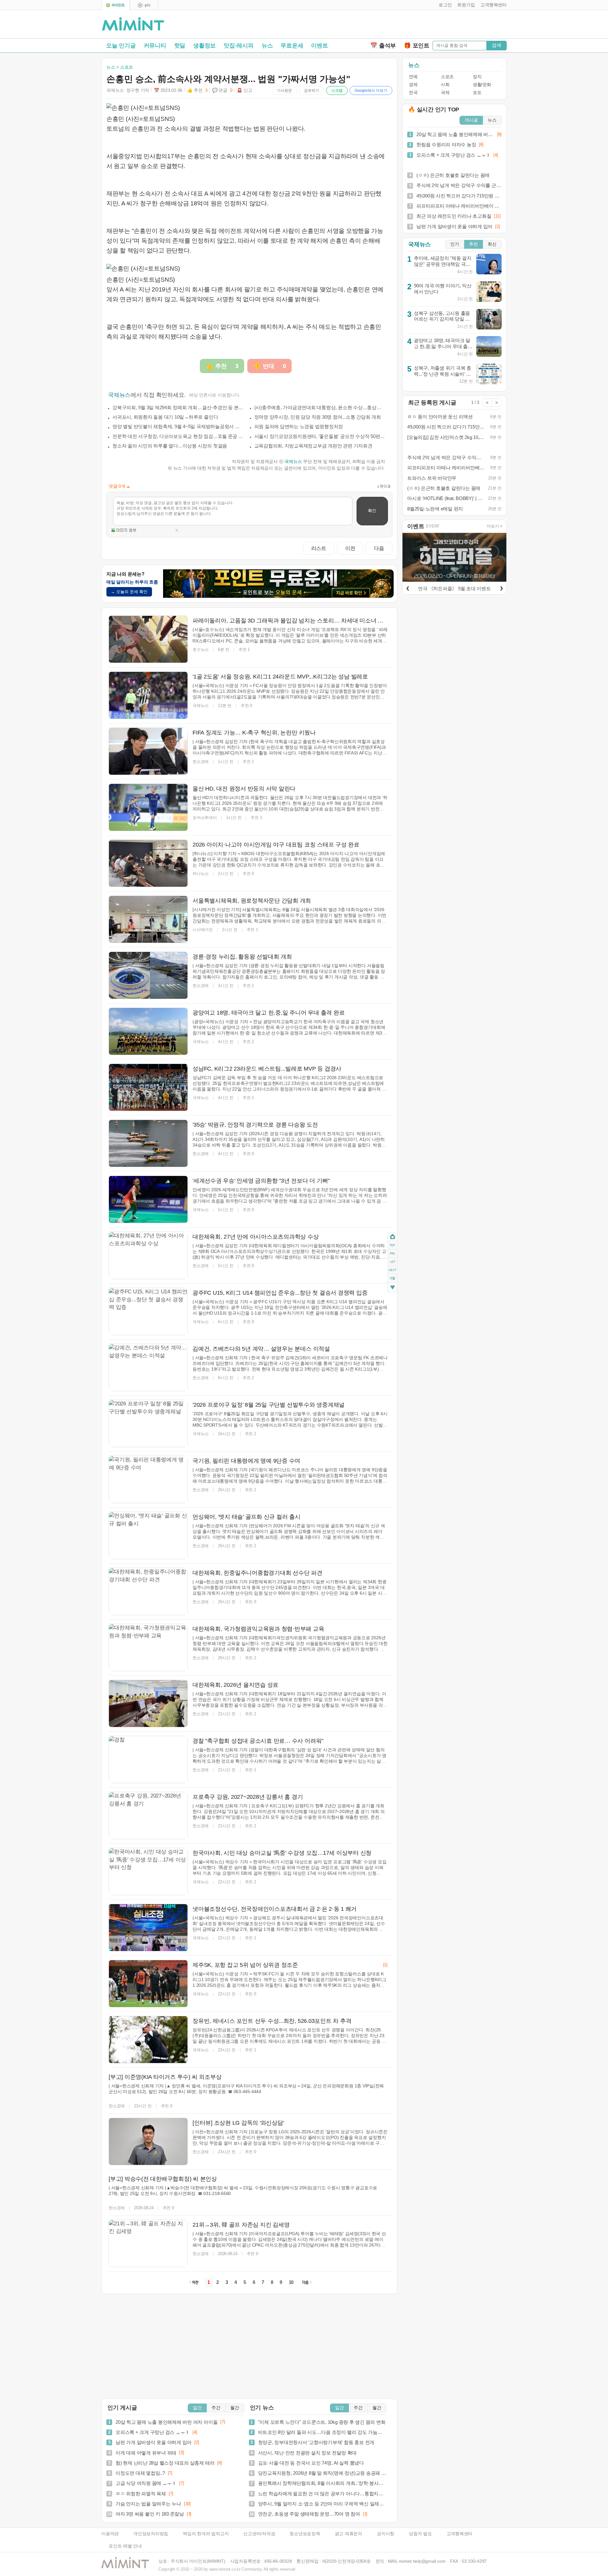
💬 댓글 (222, 90)
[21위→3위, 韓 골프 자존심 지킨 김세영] (148, 2243)
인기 (455, 244)
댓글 (393, 1279)
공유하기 (312, 91)
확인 (372, 511)
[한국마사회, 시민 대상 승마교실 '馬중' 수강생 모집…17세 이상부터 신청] (148, 1872)
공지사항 (386, 2534)
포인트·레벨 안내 (125, 2546)
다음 (379, 548)
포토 (477, 93)
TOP (393, 1245)
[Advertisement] (433, 26)
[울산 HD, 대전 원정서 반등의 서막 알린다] (148, 807)
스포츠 (447, 77)
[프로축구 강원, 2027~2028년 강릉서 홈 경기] (148, 1816)
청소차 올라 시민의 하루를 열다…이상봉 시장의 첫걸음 (170, 446)
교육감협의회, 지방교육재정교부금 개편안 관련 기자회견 (313, 446)
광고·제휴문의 (348, 2534)
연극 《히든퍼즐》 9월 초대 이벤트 (454, 588)
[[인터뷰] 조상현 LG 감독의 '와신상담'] (148, 2141)
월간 (235, 2408)
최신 (492, 244)
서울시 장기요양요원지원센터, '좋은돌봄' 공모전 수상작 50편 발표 (320, 436)
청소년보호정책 (305, 2534)
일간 (197, 2408)
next (393, 1270)
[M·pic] (144, 5)
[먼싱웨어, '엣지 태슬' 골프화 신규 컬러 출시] (148, 1535)
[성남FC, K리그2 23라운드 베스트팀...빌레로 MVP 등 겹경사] (148, 1087)
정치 (477, 77)
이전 (350, 548)
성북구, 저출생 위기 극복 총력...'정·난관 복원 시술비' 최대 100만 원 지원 (443, 374)
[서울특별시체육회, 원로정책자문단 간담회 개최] (148, 919)
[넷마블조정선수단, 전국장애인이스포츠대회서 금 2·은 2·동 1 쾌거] (148, 1928)
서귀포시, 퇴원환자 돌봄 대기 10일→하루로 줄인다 (165, 417)
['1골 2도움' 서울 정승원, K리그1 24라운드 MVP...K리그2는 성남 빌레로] (148, 695)
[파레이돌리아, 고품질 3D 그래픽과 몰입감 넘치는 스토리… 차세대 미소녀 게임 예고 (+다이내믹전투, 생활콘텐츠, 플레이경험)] (148, 639)
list (393, 1261)
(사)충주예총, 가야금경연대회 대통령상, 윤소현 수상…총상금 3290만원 (320, 407)
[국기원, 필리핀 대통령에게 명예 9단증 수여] (148, 1479)
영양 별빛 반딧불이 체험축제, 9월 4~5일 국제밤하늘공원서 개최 (178, 426)
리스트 (319, 548)
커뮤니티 (155, 46)
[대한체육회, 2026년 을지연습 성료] (148, 1704)
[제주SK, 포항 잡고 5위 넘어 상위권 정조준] (148, 1984)
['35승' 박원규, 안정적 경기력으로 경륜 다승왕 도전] (148, 1143)
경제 (413, 85)
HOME (393, 1237)
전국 (413, 93)
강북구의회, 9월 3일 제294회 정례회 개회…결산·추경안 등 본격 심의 (178, 407)
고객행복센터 (460, 2534)
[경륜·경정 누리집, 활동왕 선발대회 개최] (148, 975)
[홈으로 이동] (133, 24)
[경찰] (148, 1760)
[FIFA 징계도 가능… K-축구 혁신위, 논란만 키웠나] (148, 751)
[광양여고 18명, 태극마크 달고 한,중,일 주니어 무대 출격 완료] (148, 1031)
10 (291, 2282)
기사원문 (284, 91)
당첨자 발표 (420, 2534)
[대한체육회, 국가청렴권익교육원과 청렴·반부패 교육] (148, 1648)
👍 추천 (197, 90)
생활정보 (204, 46)
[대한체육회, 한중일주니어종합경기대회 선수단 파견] (148, 1591)
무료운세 (292, 46)
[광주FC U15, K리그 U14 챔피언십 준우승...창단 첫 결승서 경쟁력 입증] (148, 1311)
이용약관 (110, 2534)
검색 (497, 45)
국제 (445, 93)
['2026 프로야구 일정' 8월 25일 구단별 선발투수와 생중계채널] (148, 1423)
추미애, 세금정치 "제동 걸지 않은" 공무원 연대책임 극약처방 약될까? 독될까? (443, 264)
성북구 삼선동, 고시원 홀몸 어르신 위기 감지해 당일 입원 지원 (442, 319)
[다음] (501, 587)
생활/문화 (482, 85)
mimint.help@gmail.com (422, 2561)
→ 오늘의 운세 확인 (129, 592)
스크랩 (337, 91)
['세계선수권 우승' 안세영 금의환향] (148, 1199)
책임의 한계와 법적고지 (206, 2534)
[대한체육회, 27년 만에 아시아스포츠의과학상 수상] (148, 1255)
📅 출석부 (383, 46)
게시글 (471, 120)
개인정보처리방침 (151, 2534)
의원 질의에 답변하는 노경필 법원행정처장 (299, 426)
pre (393, 1253)
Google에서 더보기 (371, 91)
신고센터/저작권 (259, 2534)
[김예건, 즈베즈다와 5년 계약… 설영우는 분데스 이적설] (148, 1367)
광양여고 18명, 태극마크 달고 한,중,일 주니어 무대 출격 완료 (443, 346)
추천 (473, 244)
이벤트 (319, 46)
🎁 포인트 (417, 46)
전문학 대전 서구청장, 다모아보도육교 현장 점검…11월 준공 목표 (178, 436)
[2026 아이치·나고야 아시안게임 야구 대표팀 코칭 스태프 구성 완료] (148, 863)
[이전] (408, 587)
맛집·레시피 (239, 46)
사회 (445, 85)
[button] (444, 5)
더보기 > (495, 526)
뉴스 (267, 46)
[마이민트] (116, 5)
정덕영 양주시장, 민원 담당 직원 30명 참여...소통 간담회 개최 (318, 417)
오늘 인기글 (121, 46)
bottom (393, 1288)
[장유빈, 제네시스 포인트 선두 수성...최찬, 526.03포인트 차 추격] (148, 2040)
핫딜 (180, 46)
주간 (216, 2408)
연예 (413, 77)
